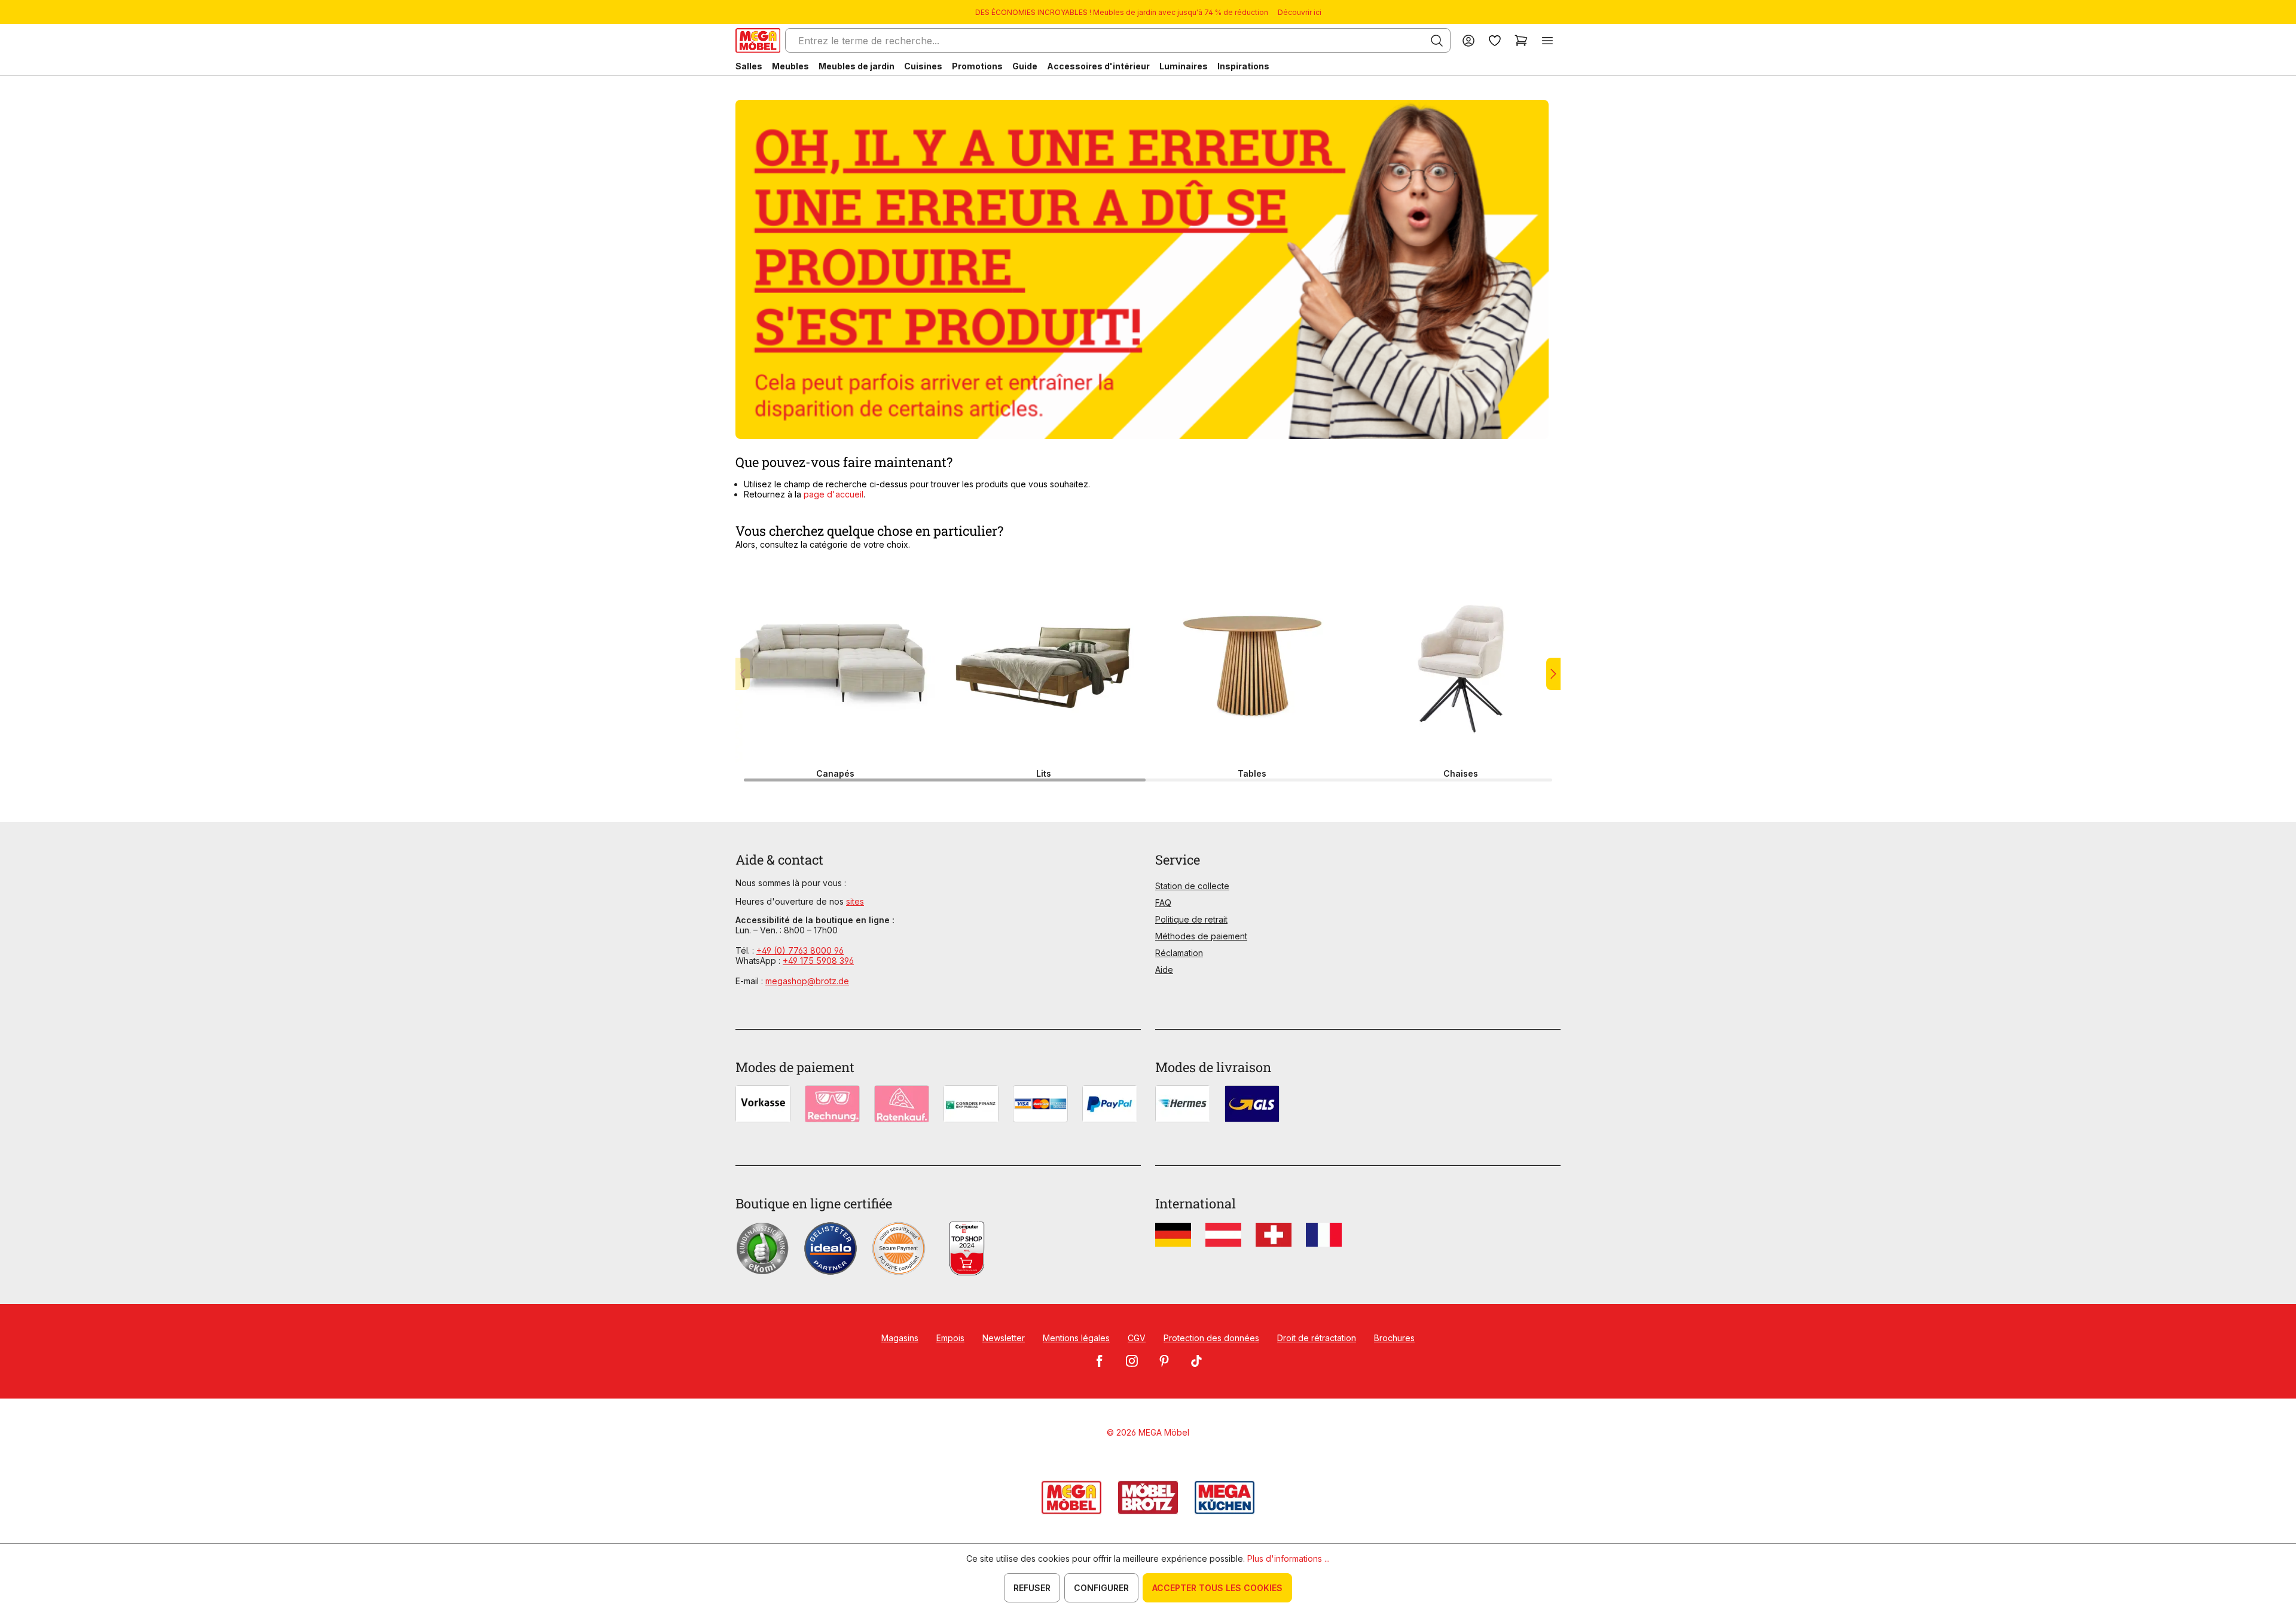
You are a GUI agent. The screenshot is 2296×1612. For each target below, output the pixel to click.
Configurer (1101, 1588)
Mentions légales (1076, 1338)
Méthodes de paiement (1201, 936)
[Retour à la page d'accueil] (758, 40)
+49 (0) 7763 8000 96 (800, 950)
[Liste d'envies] (1495, 40)
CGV (1137, 1338)
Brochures (1394, 1338)
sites (855, 901)
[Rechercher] (1437, 41)
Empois (950, 1338)
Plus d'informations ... (1289, 1558)
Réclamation (1179, 953)
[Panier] (1521, 40)
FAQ (1163, 903)
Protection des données (1211, 1338)
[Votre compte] (1468, 40)
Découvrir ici (1300, 12)
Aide (1164, 970)
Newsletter (1004, 1338)
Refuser (1032, 1588)
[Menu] (1547, 40)
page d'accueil (833, 494)
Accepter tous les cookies (1217, 1588)
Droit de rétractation (1317, 1338)
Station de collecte (1192, 886)
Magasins (900, 1338)
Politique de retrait (1191, 919)
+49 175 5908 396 (818, 961)
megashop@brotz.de (807, 981)
